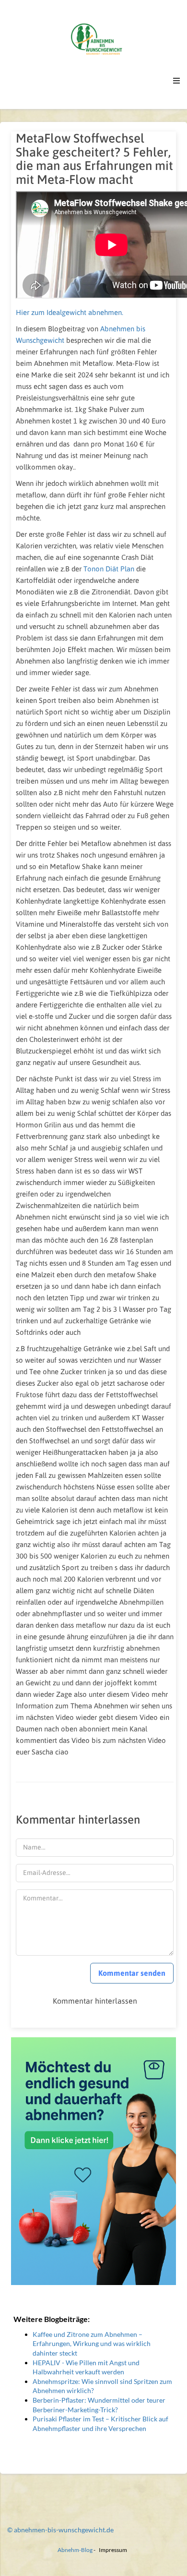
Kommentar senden (132, 1973)
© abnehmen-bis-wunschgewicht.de (60, 2530)
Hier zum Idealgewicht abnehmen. (70, 312)
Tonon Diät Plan (109, 569)
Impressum (113, 2550)
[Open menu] (176, 81)
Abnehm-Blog (75, 2550)
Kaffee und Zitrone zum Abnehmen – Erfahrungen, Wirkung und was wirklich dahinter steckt (92, 2344)
